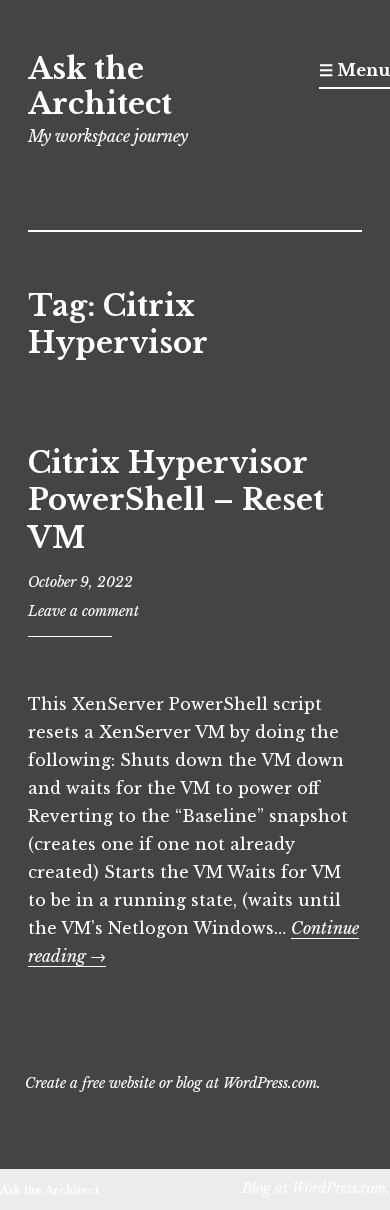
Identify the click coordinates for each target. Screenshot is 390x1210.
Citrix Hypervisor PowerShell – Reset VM (176, 500)
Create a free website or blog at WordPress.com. (173, 1083)
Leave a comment (83, 611)
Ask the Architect (100, 86)
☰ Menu (354, 70)
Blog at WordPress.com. (316, 1188)
